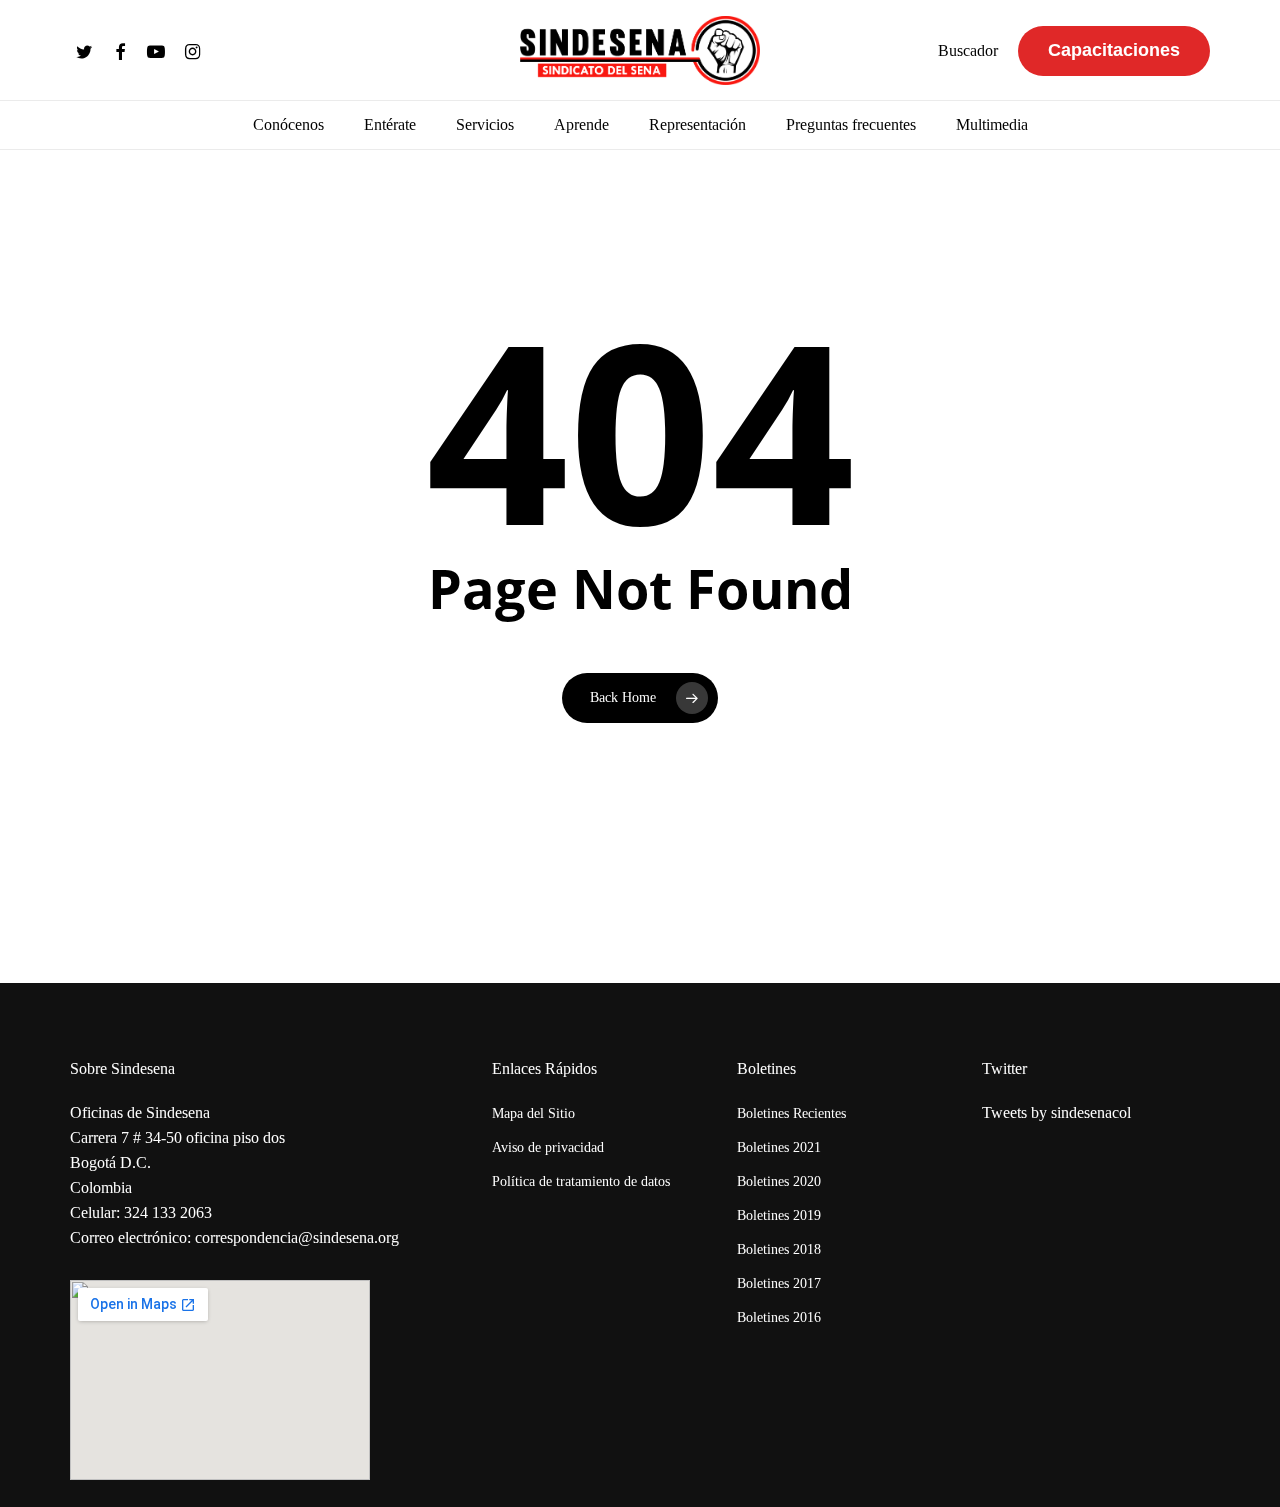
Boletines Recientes (791, 1113)
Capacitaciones (1114, 50)
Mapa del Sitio (533, 1113)
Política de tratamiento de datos (581, 1181)
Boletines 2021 (779, 1147)
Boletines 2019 (779, 1215)
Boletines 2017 (779, 1283)
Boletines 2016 (779, 1317)
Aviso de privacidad (548, 1147)
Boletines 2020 (779, 1181)
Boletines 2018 (779, 1249)
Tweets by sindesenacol (1056, 1112)
